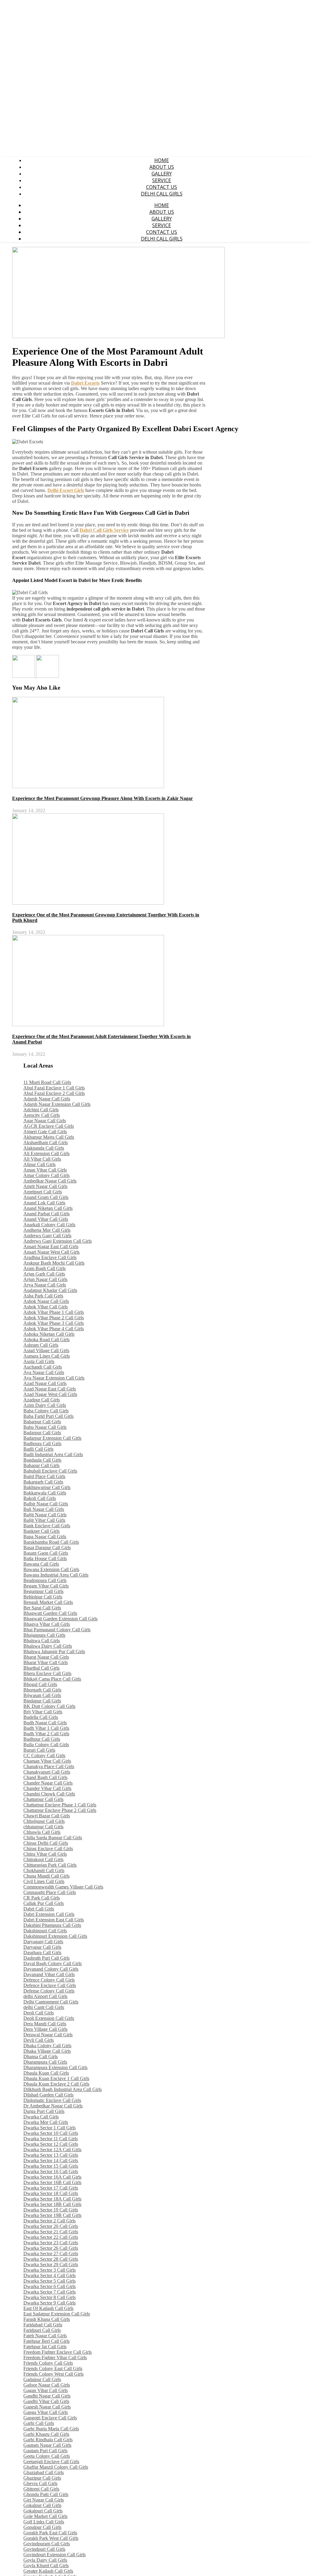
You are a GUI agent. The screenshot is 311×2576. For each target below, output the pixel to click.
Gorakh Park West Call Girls (51, 2538)
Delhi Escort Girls (66, 490)
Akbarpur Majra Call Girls (49, 1137)
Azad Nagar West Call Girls (50, 1394)
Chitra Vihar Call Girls (45, 1854)
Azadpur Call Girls (42, 1400)
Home (162, 160)
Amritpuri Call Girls (43, 1192)
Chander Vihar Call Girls (47, 1788)
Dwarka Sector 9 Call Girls (50, 2303)
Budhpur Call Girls (42, 1739)
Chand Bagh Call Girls (45, 1777)
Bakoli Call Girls (40, 1498)
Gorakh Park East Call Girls (50, 2533)
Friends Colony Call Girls (48, 2363)
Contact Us (162, 187)
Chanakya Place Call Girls (49, 1766)
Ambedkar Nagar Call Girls (50, 1181)
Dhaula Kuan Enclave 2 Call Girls (56, 2084)
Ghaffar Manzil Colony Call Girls (56, 2467)
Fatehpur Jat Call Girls (45, 2347)
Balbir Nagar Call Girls (46, 1504)
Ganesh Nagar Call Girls (47, 2407)
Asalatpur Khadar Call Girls (50, 1290)
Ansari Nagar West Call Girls (51, 1252)
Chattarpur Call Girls (43, 1799)
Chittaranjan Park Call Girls (50, 1865)
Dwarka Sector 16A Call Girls (52, 2177)
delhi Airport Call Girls (45, 1996)
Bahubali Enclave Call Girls (50, 1471)
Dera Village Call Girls (45, 2029)
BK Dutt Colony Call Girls (49, 1706)
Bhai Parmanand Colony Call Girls (57, 1630)
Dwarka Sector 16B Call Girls (52, 2182)
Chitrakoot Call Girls (43, 1859)
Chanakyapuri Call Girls (47, 1772)
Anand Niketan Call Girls (48, 1208)
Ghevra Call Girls (40, 2483)
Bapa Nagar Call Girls (45, 1537)
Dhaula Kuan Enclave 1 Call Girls (56, 2078)
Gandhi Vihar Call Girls (46, 2401)
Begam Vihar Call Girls (46, 1586)
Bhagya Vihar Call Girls (47, 1624)
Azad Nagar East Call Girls (50, 1389)
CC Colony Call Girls (44, 1755)
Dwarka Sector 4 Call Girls (50, 2275)
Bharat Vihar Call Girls (46, 1662)
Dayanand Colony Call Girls (51, 1969)
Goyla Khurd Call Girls (46, 2566)
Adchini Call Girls (41, 1110)
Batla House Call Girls (45, 1558)
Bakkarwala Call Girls (45, 1493)
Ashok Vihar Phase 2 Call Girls (54, 1318)
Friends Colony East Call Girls (53, 2368)
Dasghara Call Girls (42, 1953)
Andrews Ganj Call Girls (47, 1236)
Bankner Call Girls (41, 1531)
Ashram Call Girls (41, 1345)
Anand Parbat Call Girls (46, 1214)
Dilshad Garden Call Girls (48, 2095)
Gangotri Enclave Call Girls (50, 2418)
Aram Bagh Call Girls (44, 1268)
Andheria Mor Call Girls (47, 1230)
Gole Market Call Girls (45, 2516)
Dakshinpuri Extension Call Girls (55, 1936)
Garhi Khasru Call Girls (46, 2434)
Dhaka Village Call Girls (47, 2051)
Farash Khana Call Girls (47, 2319)
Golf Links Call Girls (44, 2522)
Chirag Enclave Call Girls (48, 1849)
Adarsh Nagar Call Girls (47, 1099)
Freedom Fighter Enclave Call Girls (58, 2352)
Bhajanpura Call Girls (44, 1635)
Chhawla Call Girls (42, 1832)
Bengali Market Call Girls (48, 1602)
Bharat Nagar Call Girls (46, 1657)
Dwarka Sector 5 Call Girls (50, 2281)
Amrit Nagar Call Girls (45, 1186)
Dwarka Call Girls (41, 2117)
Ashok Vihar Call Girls (46, 1307)
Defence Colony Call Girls (49, 1980)
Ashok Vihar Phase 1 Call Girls (54, 1312)
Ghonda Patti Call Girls (46, 2494)
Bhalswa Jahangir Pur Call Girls (54, 1652)
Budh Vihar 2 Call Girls (46, 1734)
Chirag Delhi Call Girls (46, 1843)
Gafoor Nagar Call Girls (47, 2385)
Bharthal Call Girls (41, 1668)
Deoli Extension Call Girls (49, 2018)
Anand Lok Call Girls (44, 1203)
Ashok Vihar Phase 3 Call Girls (54, 1323)
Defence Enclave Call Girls (50, 1985)
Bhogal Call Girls (40, 1684)
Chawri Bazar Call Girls (47, 1816)
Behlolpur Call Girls (43, 1597)
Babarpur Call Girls (42, 1422)
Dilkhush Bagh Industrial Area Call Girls (63, 2089)
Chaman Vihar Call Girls (47, 1761)
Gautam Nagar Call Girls (47, 2445)
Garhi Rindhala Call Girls (48, 2440)
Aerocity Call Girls (42, 1115)
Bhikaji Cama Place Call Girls (52, 1679)
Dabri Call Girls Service (104, 530)
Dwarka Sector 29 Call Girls (51, 2264)
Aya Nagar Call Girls (44, 1372)
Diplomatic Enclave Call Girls (52, 2100)
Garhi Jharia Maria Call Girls (51, 2429)
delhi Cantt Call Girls (44, 2007)
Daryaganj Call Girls (43, 1942)
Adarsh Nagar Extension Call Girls (57, 1104)
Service (162, 180)
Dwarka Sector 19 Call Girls (51, 2210)
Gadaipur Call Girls (42, 2379)
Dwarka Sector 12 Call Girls (51, 2144)
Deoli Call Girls (39, 2013)
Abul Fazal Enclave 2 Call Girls (54, 1093)
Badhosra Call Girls (42, 1444)
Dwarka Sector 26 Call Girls (51, 2248)
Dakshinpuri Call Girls (45, 1931)
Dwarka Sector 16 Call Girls (51, 2171)
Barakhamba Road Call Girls (51, 1542)
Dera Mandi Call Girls (45, 2024)
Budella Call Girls (41, 1717)
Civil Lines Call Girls (44, 1881)
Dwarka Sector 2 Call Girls (50, 2221)
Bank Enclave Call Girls (47, 1526)
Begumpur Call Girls (43, 1591)
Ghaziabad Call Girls (44, 2472)
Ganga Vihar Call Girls (46, 2412)
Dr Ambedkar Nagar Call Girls (53, 2106)
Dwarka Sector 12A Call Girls (52, 2150)
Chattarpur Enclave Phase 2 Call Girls (60, 1810)
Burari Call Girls (39, 1750)
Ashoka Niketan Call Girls (49, 1334)
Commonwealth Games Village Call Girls (63, 1887)
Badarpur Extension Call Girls (52, 1438)
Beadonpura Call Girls (45, 1580)
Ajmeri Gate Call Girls (45, 1132)
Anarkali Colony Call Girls (49, 1225)
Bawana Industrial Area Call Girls (56, 1575)
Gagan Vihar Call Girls (46, 2390)
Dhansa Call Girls (41, 2057)
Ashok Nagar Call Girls (46, 1301)
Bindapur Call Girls (42, 1701)
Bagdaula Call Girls (42, 1460)
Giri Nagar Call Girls (44, 2500)
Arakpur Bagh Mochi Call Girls (54, 1263)
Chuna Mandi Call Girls (46, 1876)
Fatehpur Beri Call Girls (46, 2341)
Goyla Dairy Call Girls (45, 2560)
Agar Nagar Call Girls (45, 1121)
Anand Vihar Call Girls (46, 1219)
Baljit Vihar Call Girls (44, 1520)
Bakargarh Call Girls (43, 1482)
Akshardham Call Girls (46, 1143)
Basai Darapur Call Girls (47, 1548)
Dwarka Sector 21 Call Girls (51, 2232)
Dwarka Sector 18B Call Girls (52, 2204)
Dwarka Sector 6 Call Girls (50, 2286)
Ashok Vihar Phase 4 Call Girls (54, 1329)
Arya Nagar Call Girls (45, 1285)
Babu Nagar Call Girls (45, 1427)
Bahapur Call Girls (41, 1465)
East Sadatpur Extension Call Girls (57, 2314)
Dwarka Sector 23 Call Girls (51, 2243)
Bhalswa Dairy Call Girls (48, 1646)
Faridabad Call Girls (43, 2325)
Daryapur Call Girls (42, 1947)
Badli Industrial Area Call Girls (53, 1454)
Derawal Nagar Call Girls (48, 2035)
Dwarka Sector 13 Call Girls (51, 2155)
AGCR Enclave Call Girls (49, 1126)
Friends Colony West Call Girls (53, 2374)
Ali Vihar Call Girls (42, 1159)
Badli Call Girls (38, 1449)
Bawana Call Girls (41, 1564)
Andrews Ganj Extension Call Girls (58, 1241)
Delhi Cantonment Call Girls (51, 2002)
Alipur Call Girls (39, 1164)
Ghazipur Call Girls (42, 2478)
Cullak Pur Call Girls (44, 1903)
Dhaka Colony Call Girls (47, 2046)
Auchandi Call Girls (43, 1367)
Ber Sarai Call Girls (42, 1608)
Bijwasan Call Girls (42, 1695)
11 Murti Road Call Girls (47, 1082)
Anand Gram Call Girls (46, 1197)
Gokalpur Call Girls (42, 2505)
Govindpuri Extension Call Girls (55, 2555)
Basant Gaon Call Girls (46, 1553)
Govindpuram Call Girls (47, 2544)
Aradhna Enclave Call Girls (50, 1257)
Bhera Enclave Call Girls (47, 1673)
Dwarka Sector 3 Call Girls (50, 2270)
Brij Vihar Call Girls (43, 1712)
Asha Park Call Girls (43, 1296)
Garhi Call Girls (39, 2423)
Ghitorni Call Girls (41, 2489)
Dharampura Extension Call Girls (55, 2067)
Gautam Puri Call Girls (45, 2451)
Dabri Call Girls (39, 1909)
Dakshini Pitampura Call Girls (52, 1925)
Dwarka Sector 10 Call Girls (51, 2133)
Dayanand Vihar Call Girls (49, 1974)
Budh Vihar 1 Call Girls (46, 1728)
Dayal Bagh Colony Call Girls (53, 1963)
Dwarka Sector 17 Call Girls (51, 2188)
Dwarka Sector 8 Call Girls (50, 2297)
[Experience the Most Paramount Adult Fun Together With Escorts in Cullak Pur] (48, 676)
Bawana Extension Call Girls (51, 1569)
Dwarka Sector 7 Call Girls (50, 2292)
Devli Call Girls (39, 2040)
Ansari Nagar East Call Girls (51, 1246)
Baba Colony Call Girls (46, 1411)
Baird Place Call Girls (44, 1476)
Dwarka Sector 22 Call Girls (51, 2237)
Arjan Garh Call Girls (44, 1274)
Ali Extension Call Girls (46, 1153)
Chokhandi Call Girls (44, 1870)
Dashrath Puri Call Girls (46, 1958)
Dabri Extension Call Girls (49, 1914)
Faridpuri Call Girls (42, 2330)
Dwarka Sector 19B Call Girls (52, 2215)
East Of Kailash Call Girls (48, 2308)
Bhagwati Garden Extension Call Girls (60, 1619)
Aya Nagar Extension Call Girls (54, 1378)
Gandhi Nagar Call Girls (47, 2396)
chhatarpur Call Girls (43, 1827)
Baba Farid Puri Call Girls (48, 1416)
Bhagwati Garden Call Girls (50, 1613)
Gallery (162, 174)
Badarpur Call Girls (42, 1433)
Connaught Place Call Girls (50, 1892)
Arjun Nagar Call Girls (45, 1279)
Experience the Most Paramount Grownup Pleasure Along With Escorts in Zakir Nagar (103, 798)
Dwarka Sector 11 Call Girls (51, 2139)
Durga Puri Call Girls (44, 2111)
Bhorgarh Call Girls (42, 1690)
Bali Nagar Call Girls (44, 1509)
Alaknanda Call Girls (44, 1148)
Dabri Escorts (85, 383)
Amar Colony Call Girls (46, 1175)
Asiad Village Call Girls (46, 1350)
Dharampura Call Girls (45, 2062)
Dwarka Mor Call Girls (46, 2122)
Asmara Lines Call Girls (47, 1356)
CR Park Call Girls (42, 1898)
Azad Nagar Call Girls (45, 1383)
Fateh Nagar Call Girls (45, 2336)
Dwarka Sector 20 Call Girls (51, 2226)
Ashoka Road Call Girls (46, 1340)
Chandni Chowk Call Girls (49, 1794)
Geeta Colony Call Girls (47, 2456)
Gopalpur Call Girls (42, 2527)
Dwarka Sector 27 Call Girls (51, 2254)
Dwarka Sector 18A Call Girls (52, 2199)
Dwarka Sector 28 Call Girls (51, 2259)
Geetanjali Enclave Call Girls (51, 2462)
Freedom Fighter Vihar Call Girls (55, 2358)
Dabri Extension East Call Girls (54, 1920)
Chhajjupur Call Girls (44, 1821)
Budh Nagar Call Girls (45, 1723)
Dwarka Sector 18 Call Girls (51, 2193)
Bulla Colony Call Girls (46, 1745)
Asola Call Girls (39, 1361)
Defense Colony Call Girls (49, 1991)
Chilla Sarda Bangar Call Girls (53, 1838)
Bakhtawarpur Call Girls (47, 1487)
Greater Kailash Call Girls (48, 2571)
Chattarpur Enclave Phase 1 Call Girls (60, 1805)
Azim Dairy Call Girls (45, 1405)
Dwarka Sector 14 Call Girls (51, 2161)
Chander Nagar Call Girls (48, 1783)
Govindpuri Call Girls (44, 2549)
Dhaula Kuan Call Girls (46, 2073)
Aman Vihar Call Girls (45, 1170)
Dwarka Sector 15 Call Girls (51, 2166)
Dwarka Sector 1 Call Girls (50, 2128)
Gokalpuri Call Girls (43, 2511)
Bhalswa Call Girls (42, 1641)
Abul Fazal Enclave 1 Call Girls (54, 1088)
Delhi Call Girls (162, 194)
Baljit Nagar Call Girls (45, 1515)
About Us (162, 167)
